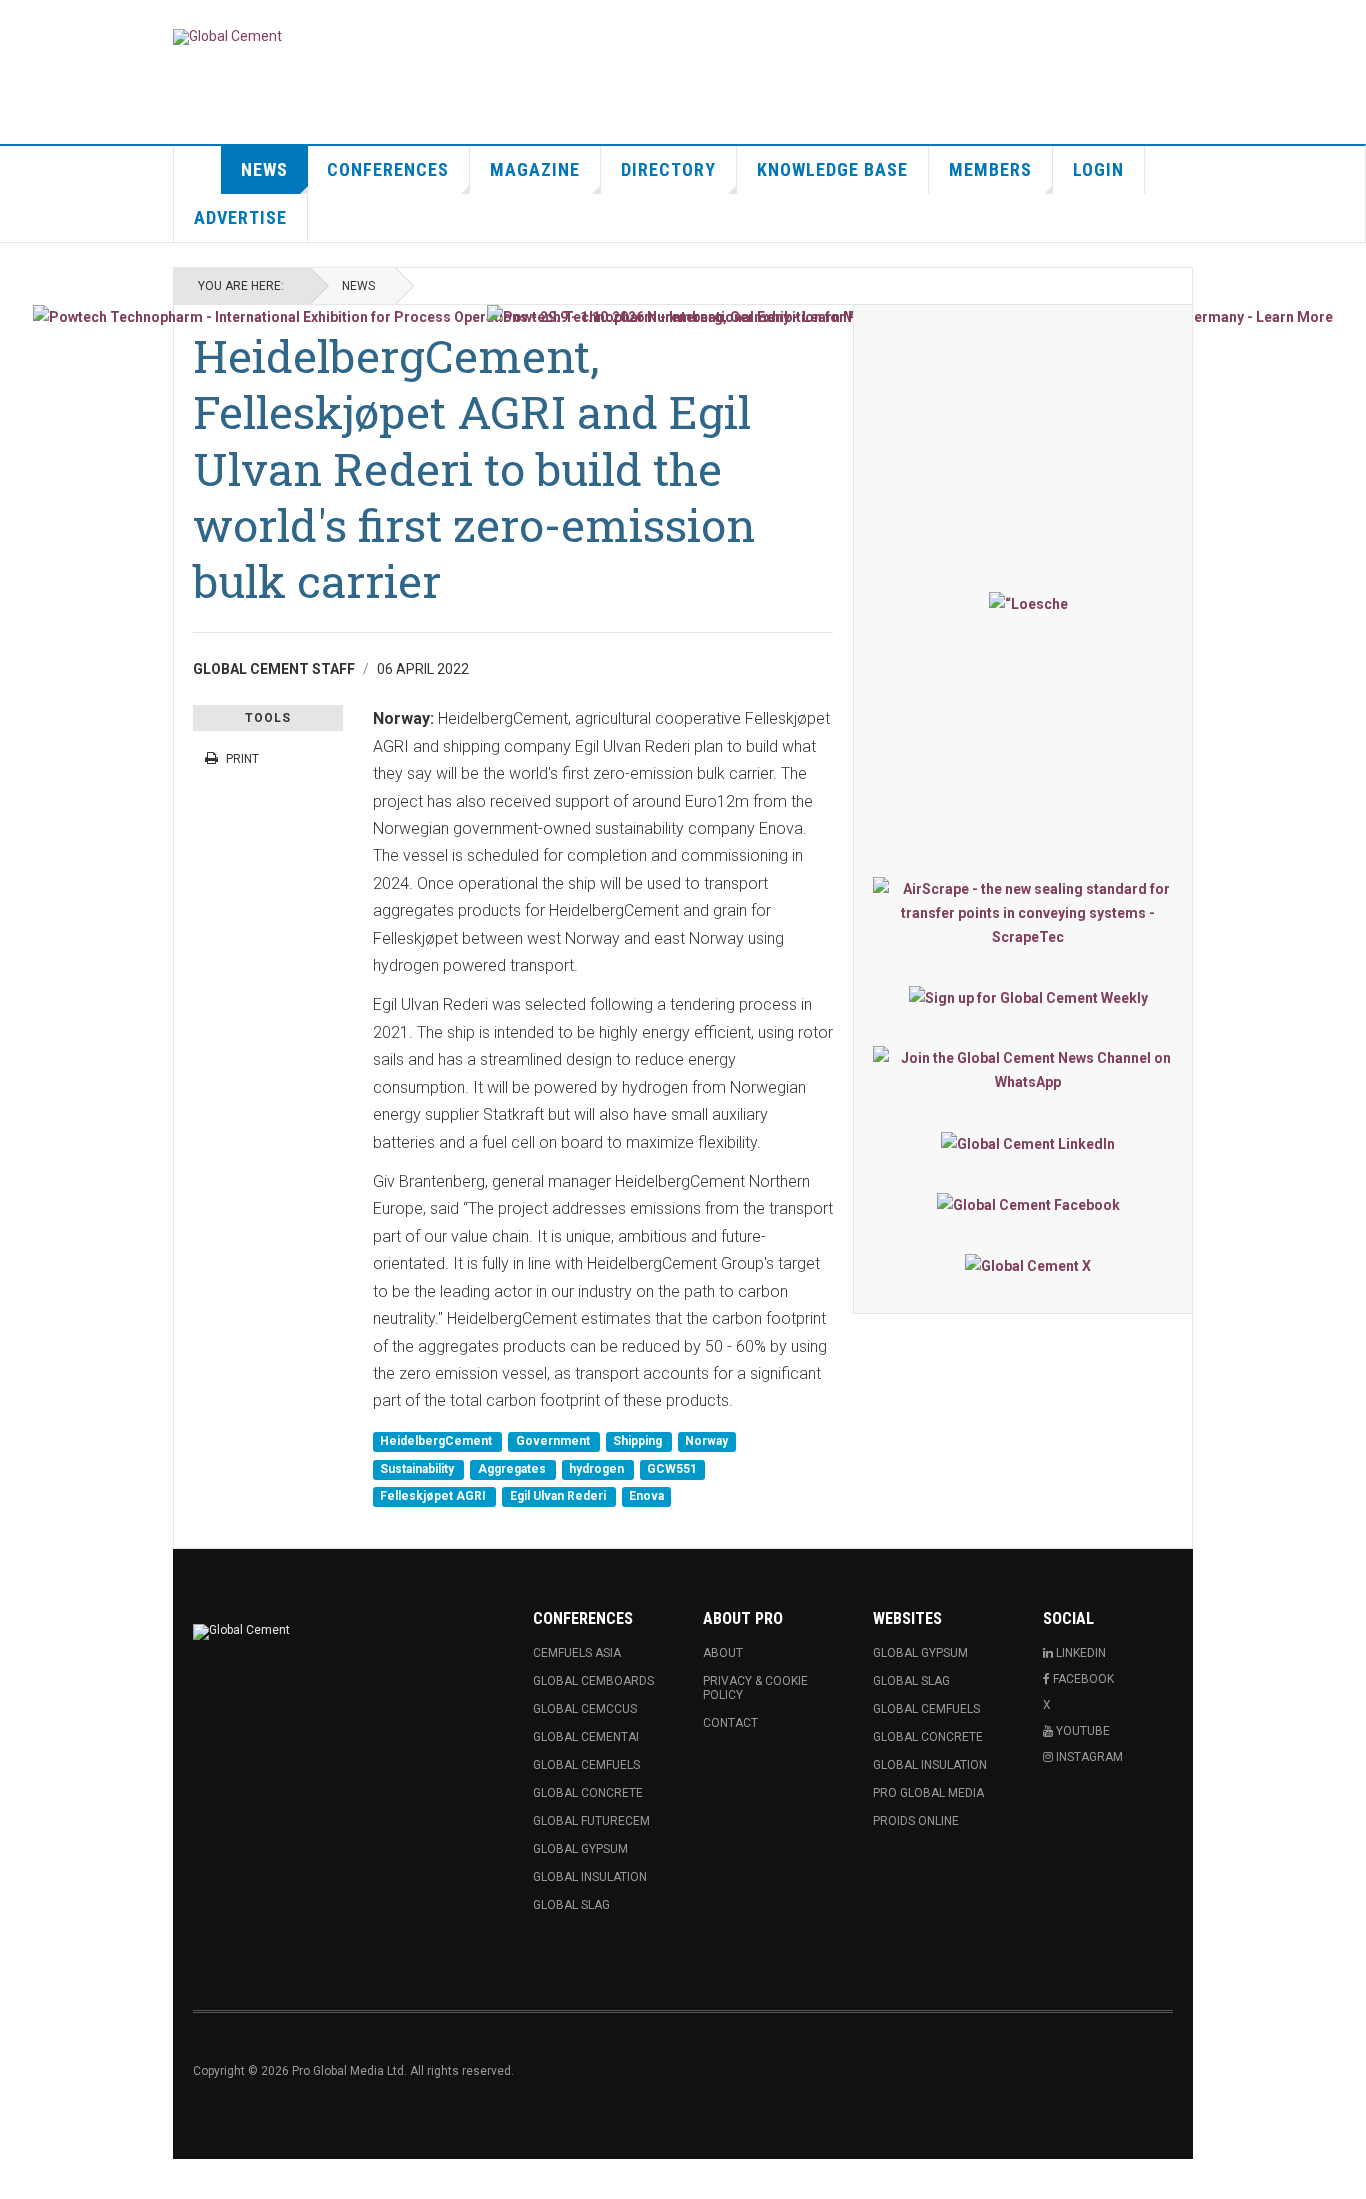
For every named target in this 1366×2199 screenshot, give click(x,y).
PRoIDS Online (916, 1821)
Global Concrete (588, 1793)
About (723, 1653)
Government (554, 1442)
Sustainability (418, 1469)
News (264, 169)
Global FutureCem (591, 1821)
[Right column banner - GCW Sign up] (1028, 997)
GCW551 (672, 1469)
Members (990, 169)
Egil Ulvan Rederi (559, 1497)
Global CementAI (586, 1737)
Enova (646, 1497)
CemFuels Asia (577, 1653)
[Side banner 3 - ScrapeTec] (1028, 913)
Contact (730, 1723)
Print (242, 759)
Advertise (240, 217)
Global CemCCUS (585, 1709)
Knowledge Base (832, 169)
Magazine (535, 169)
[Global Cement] (227, 37)
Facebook (1082, 1679)
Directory (668, 169)
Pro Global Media (928, 1793)
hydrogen (598, 1469)
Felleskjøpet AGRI (434, 1497)
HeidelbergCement (437, 1442)
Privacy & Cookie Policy (755, 1688)
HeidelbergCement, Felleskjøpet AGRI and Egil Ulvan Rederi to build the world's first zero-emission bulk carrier (474, 468)
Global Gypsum (580, 1849)
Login (1098, 169)
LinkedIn (1079, 1653)
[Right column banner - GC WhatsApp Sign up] (1028, 1070)
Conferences (388, 169)
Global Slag (571, 1905)
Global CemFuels (586, 1765)
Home (198, 170)
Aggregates (513, 1469)
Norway (706, 1442)
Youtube (1081, 1731)
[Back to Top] (19, 2179)
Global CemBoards (593, 1681)
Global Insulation (590, 1877)
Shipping (639, 1442)
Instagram (1088, 1757)
